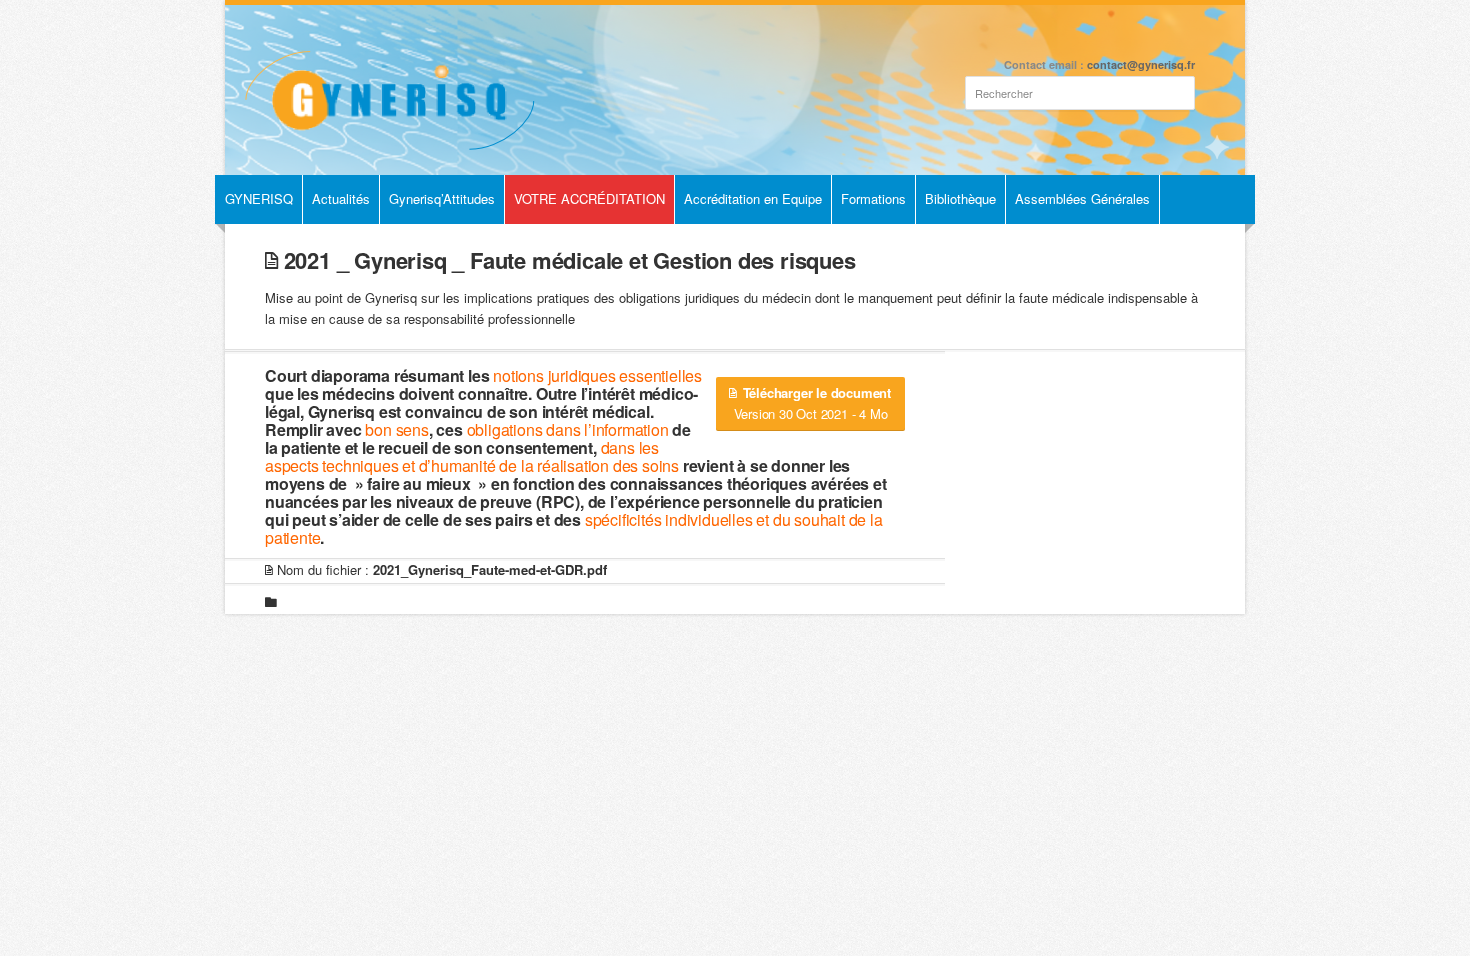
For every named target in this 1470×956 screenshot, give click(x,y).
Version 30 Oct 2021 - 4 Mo (812, 403)
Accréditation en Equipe (753, 198)
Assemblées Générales (1082, 198)
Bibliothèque (960, 198)
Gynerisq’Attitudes (442, 198)
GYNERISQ (259, 198)
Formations (873, 198)
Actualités (341, 198)
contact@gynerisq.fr (1141, 64)
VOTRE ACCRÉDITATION (589, 198)
